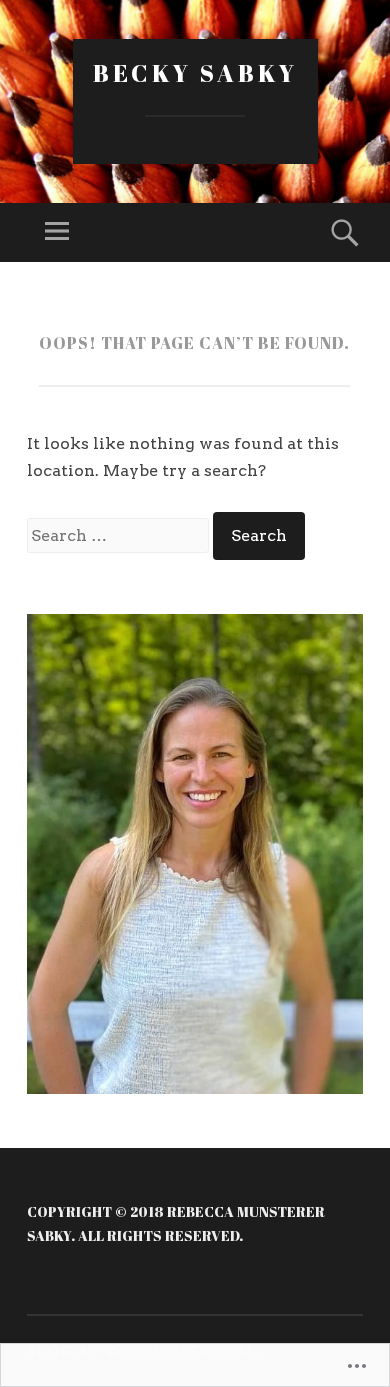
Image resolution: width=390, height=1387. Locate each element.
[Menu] (57, 232)
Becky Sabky (195, 73)
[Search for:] (120, 535)
